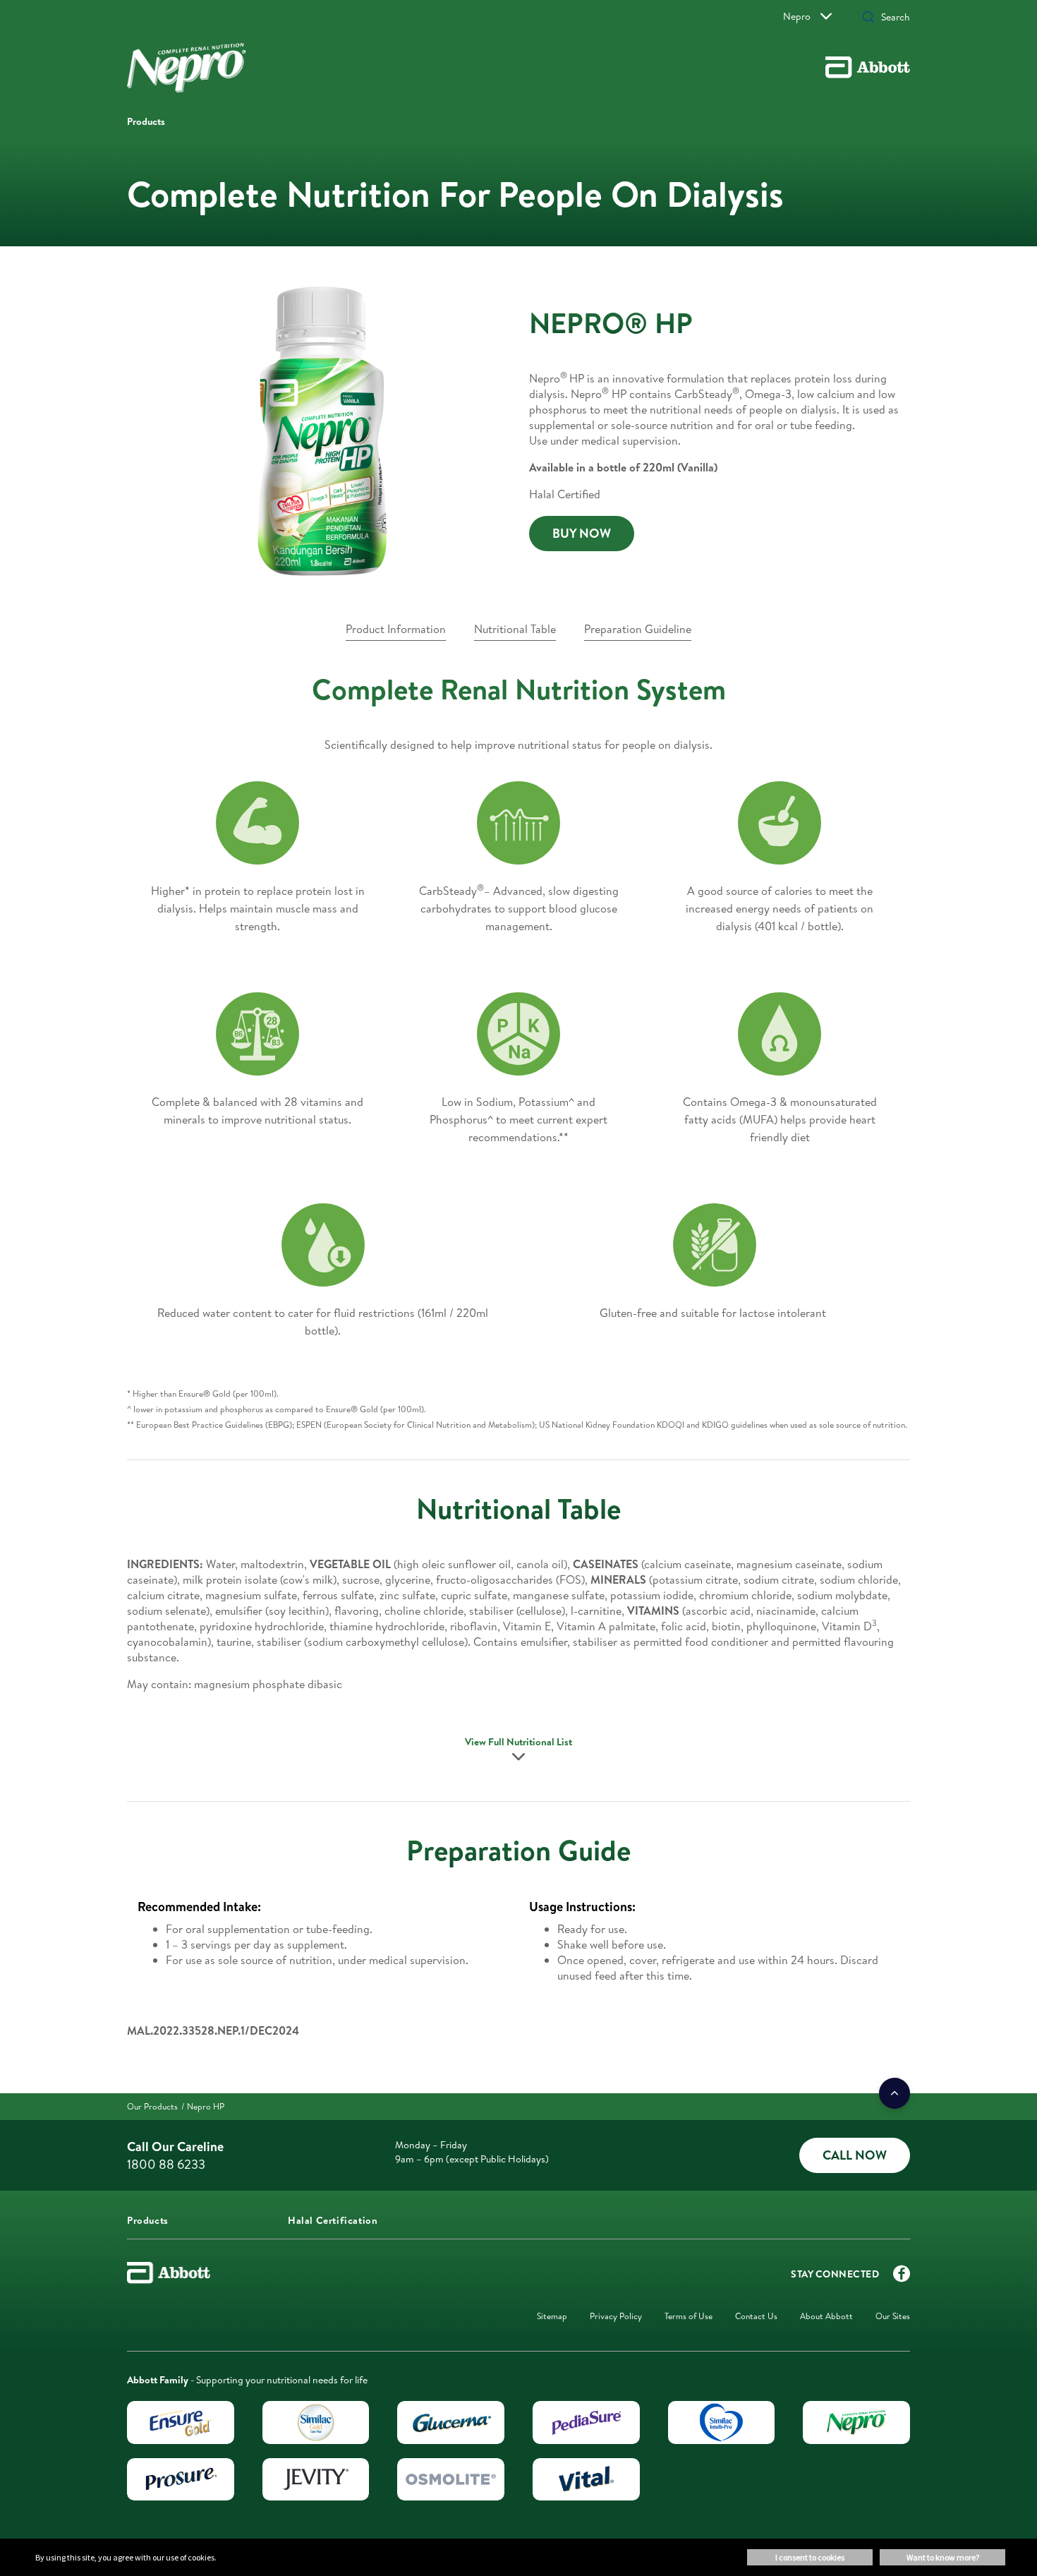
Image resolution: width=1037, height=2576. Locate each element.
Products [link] (146, 121)
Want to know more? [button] (943, 2557)
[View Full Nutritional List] (518, 1761)
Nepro (797, 16)
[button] (868, 18)
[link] (582, 534)
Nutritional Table (515, 629)
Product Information (396, 629)
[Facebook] (902, 2277)
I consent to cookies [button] (810, 2557)
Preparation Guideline (638, 629)
